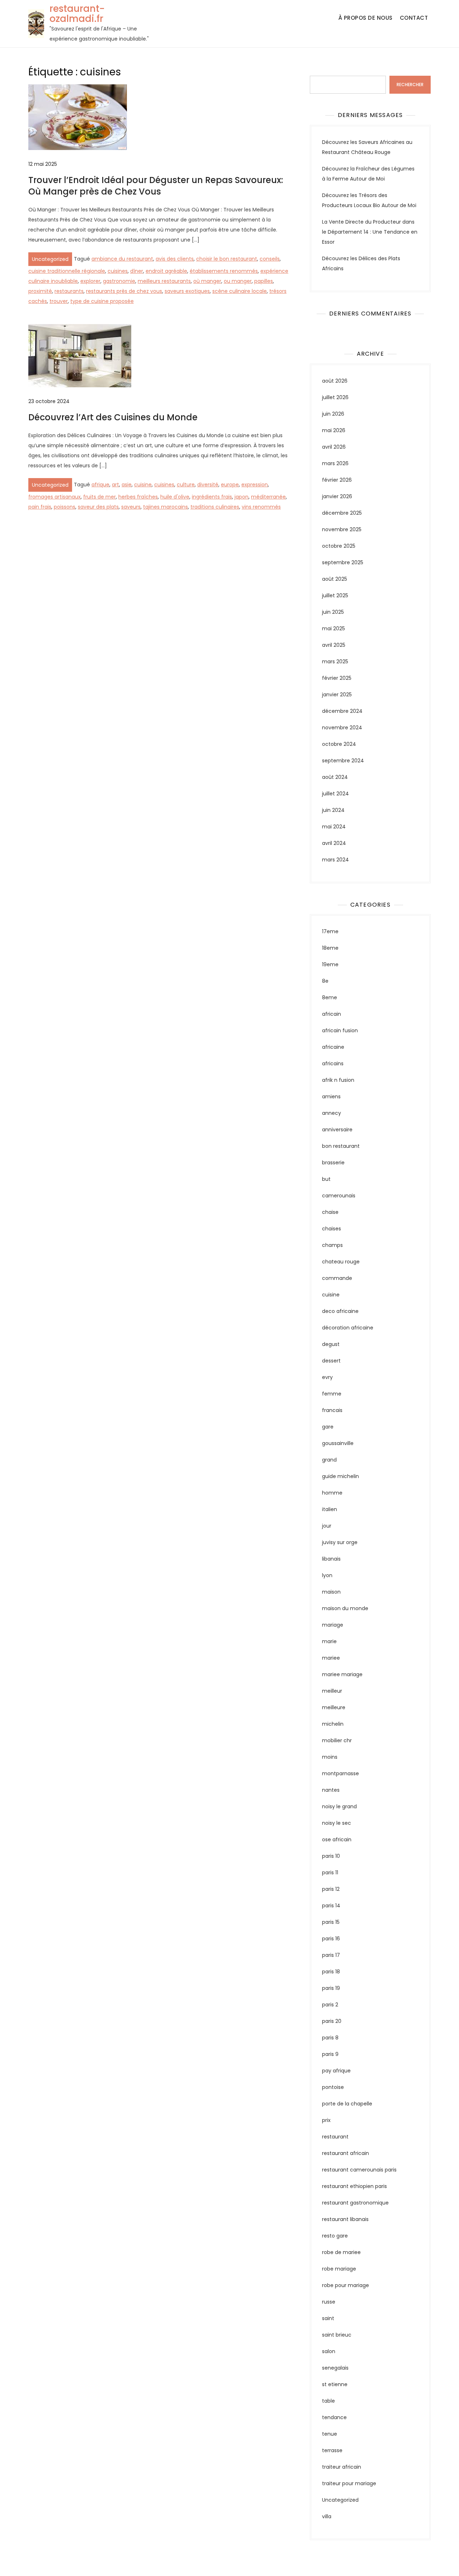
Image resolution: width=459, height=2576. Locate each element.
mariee (331, 1658)
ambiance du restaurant (122, 259)
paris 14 (331, 1906)
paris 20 (332, 2021)
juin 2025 (333, 612)
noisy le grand (339, 1806)
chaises (332, 1229)
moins (330, 1757)
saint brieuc (337, 2335)
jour (327, 1526)
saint (328, 2318)
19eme (330, 964)
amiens (331, 1097)
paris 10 (331, 1856)
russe (329, 2302)
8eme (330, 997)
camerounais (339, 1196)
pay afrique (336, 2071)
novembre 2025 (342, 529)
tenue (330, 2434)
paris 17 (331, 1955)
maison (331, 1592)
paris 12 (331, 1889)
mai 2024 (334, 827)
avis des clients (175, 259)
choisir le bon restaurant (227, 259)
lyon (327, 1575)
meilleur (332, 1691)
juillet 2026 (335, 397)
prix (326, 2120)
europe (230, 485)
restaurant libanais (345, 2219)
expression (255, 485)
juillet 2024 (335, 794)
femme (332, 1394)
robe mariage (339, 2269)
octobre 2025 (339, 546)
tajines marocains (165, 507)
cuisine (143, 485)
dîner (137, 271)
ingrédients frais (212, 497)
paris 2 (330, 2005)
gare (328, 1427)
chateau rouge (341, 1262)
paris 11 (330, 1873)
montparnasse (340, 1773)
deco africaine (340, 1311)
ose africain (337, 1839)
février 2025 (337, 678)
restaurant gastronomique (355, 2203)
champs (332, 1245)
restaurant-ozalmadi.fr (77, 14)
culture (186, 485)
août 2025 (335, 579)
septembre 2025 (343, 562)
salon (329, 2351)
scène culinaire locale (240, 291)
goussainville (338, 1443)
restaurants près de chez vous (124, 291)
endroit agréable (166, 271)
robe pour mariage (346, 2285)
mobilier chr (337, 1740)
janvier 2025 (337, 695)
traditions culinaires (215, 507)
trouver (59, 301)
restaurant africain (346, 2153)
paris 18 (331, 1972)
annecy (332, 1113)
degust (331, 1344)
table (328, 2401)
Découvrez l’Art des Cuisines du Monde (113, 417)
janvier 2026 (337, 496)
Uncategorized (50, 259)
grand (329, 1460)
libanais (331, 1559)
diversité (208, 485)
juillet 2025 (335, 595)
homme (332, 1493)
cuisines (118, 271)
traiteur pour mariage (349, 2483)
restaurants (69, 291)
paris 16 (331, 1939)
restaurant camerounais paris (359, 2170)
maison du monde (345, 1608)
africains (333, 1063)
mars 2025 (335, 661)
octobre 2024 (339, 744)
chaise (330, 1212)
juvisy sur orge (340, 1542)
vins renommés (261, 507)
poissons (65, 507)
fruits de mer (100, 497)
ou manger (238, 281)
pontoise (333, 2087)
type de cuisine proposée (102, 301)
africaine (333, 1047)
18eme (330, 948)
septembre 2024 (343, 761)
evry (327, 1377)
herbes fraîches (138, 497)
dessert (331, 1361)
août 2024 (335, 777)
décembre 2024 (342, 711)
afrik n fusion (338, 1080)
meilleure (334, 1707)
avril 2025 (334, 645)
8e (325, 981)
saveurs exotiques (187, 291)
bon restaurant (341, 1146)
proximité (40, 291)
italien (330, 1509)
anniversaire (337, 1130)
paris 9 (330, 2054)
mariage (333, 1625)
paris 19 (331, 1988)
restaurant (335, 2137)
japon (242, 497)
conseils (270, 259)
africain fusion (340, 1030)
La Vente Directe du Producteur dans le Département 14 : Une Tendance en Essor (370, 232)
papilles (264, 281)
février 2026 (337, 480)
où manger (207, 281)
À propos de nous (366, 18)
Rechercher (324, 71)
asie (127, 485)
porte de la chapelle (347, 2104)
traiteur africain (342, 2467)
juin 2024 (333, 810)
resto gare (335, 2236)
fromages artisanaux (55, 497)
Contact (414, 18)
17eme (330, 931)
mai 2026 (334, 430)
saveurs (131, 507)
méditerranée (268, 497)
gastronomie (119, 281)
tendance (334, 2417)
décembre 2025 (342, 513)
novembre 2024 (342, 728)
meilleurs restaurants (164, 281)
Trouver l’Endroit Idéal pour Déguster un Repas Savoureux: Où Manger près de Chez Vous (156, 186)
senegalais (335, 2368)
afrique (100, 485)
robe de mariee (341, 2252)
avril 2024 (334, 843)
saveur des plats (98, 507)
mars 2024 (335, 860)
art (115, 485)
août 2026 (335, 381)
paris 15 (331, 1922)
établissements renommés (224, 271)
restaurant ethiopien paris (354, 2186)
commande (337, 1278)
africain (332, 1014)
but (326, 1179)
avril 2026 (334, 447)
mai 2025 (333, 628)
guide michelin (340, 1476)
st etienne (335, 2384)
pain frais (40, 507)
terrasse (332, 2450)
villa (327, 2516)
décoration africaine (348, 1328)
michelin (333, 1724)
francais (332, 1410)
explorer (90, 281)
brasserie (333, 1163)
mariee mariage (342, 1674)
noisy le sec (337, 1823)
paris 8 (330, 2038)
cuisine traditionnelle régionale (67, 271)
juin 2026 (333, 414)
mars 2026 (335, 463)
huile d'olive (175, 497)
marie (329, 1641)
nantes (331, 1790)
